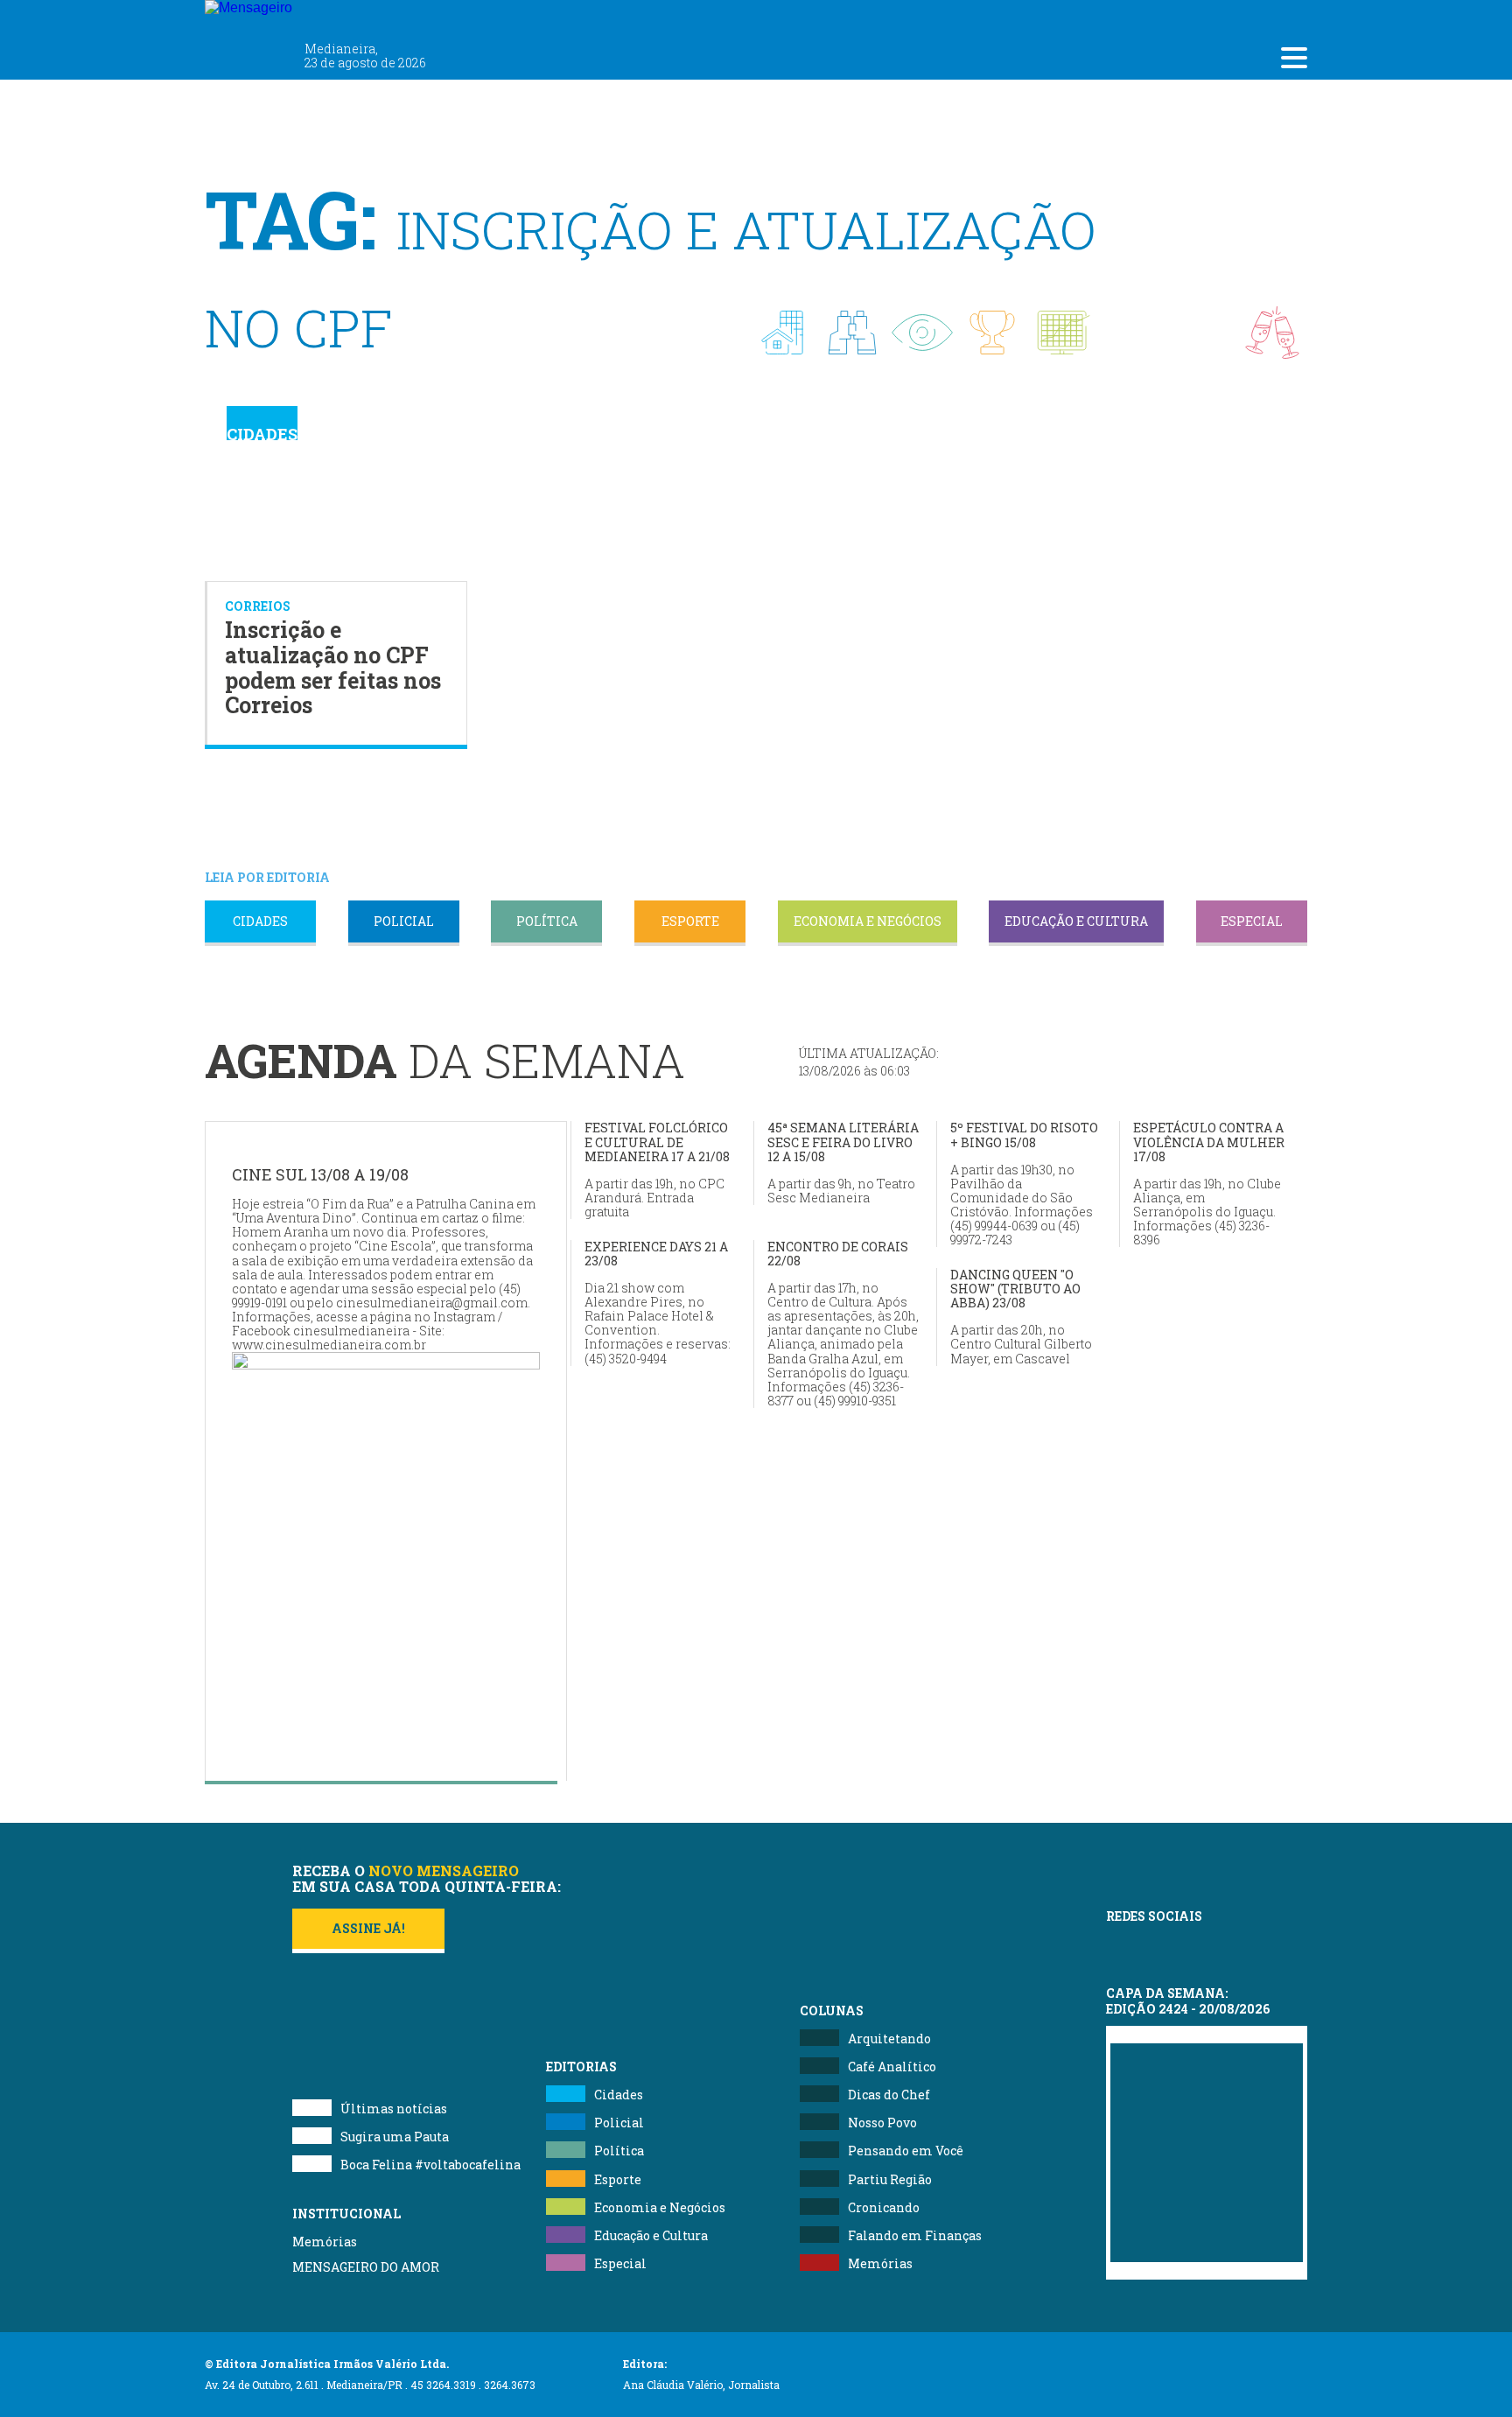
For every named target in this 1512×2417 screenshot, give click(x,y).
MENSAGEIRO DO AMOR (366, 2267)
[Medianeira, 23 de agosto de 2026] (353, 16)
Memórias (325, 2242)
